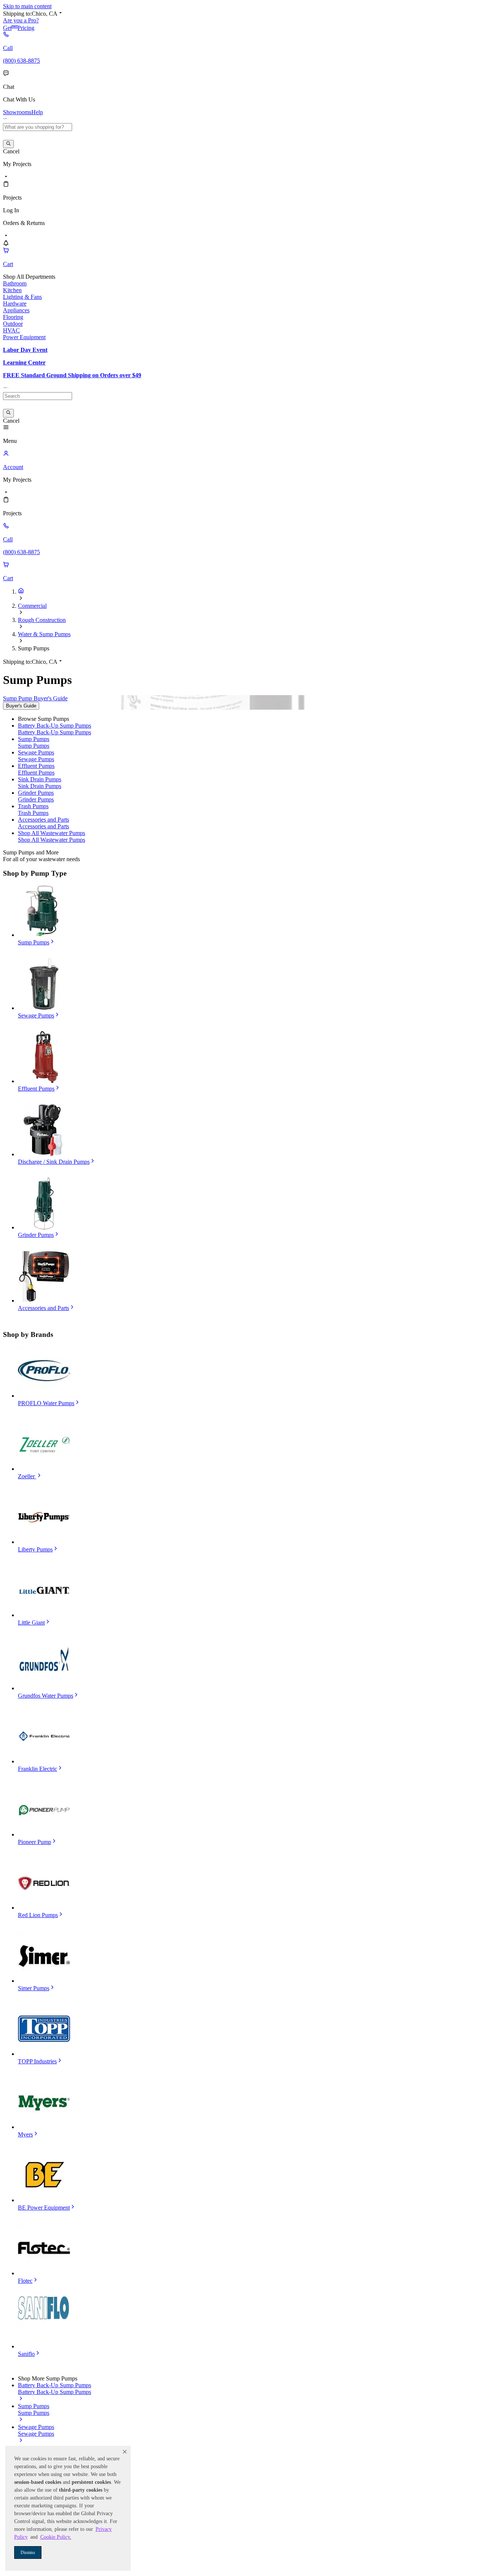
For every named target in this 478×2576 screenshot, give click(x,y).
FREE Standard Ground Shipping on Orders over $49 (72, 375)
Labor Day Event (25, 350)
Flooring (13, 317)
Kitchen (12, 290)
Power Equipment (24, 337)
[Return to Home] (21, 592)
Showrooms (17, 112)
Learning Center (24, 362)
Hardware (15, 304)
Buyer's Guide (21, 706)
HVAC (11, 330)
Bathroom (15, 283)
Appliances (16, 310)
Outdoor (13, 324)
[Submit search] (8, 144)
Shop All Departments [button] (29, 277)
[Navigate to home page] (6, 120)
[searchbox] (38, 127)
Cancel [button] (11, 151)
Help (37, 112)
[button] (125, 2452)
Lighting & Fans (22, 297)
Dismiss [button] (28, 2552)
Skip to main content (27, 6)
